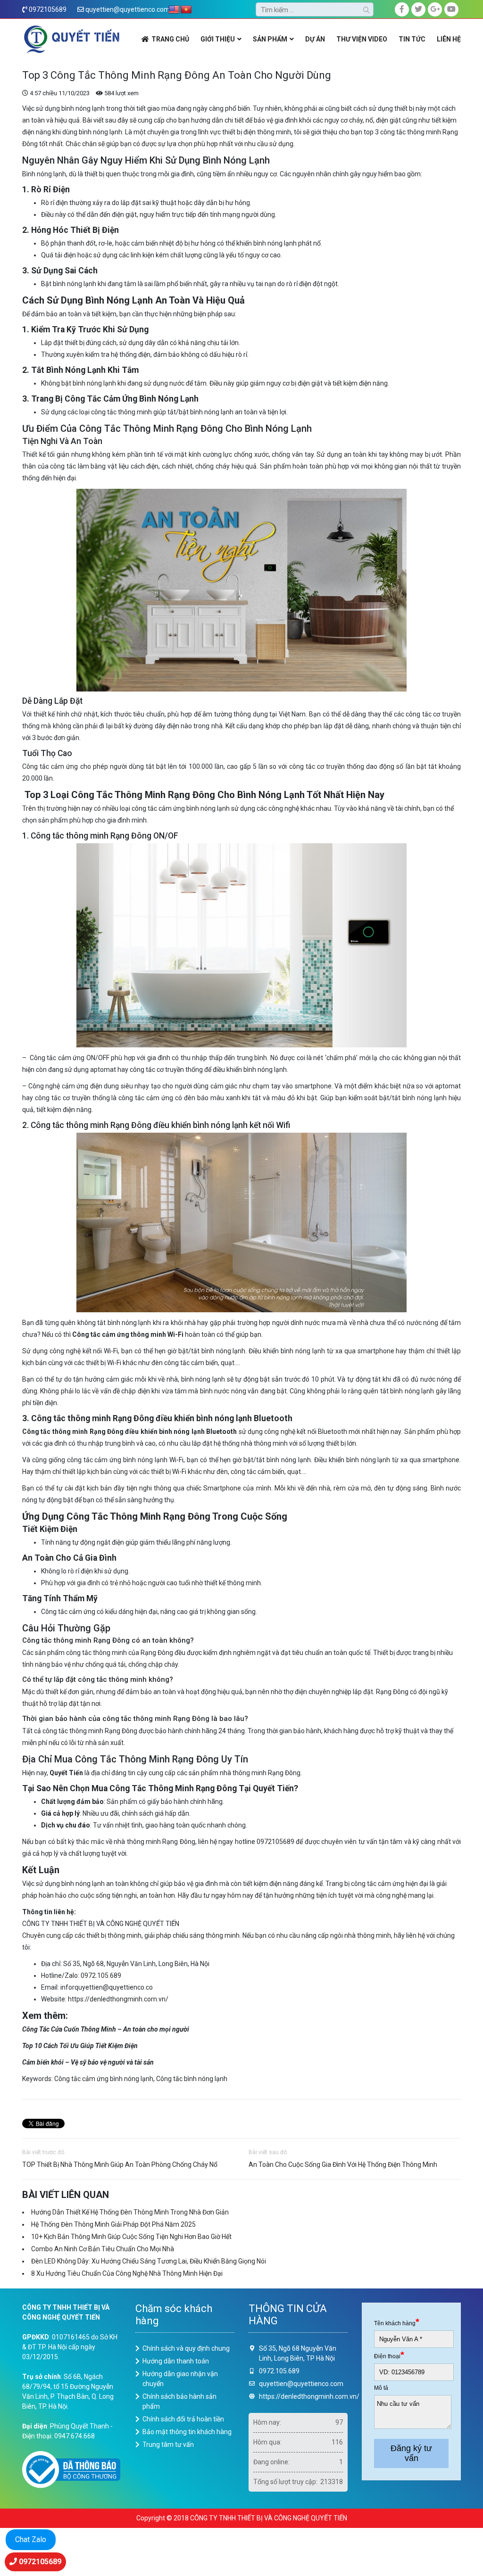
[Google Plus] (435, 9)
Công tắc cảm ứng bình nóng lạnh (104, 2079)
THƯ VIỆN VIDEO (362, 39)
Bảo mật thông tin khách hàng (187, 2432)
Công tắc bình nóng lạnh (192, 2079)
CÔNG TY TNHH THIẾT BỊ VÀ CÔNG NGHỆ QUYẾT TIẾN (101, 1924)
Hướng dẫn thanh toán (176, 2361)
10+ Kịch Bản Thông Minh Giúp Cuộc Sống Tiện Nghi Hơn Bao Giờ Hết (131, 2237)
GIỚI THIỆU (218, 39)
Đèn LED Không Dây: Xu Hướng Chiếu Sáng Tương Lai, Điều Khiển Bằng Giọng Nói (149, 2261)
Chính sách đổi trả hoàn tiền (183, 2419)
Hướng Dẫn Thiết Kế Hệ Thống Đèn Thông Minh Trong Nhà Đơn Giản (130, 2212)
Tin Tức (412, 39)
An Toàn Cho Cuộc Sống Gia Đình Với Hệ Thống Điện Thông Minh (343, 2164)
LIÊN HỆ (449, 39)
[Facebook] (402, 9)
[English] (174, 10)
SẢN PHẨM (270, 39)
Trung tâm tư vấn (168, 2444)
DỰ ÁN (315, 39)
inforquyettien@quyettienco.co (107, 1987)
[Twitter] (418, 9)
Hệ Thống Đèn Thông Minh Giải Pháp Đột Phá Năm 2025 (113, 2224)
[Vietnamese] (186, 10)
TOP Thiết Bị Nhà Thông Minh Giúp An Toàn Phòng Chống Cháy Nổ (120, 2164)
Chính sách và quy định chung (186, 2348)
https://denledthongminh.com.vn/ (118, 1999)
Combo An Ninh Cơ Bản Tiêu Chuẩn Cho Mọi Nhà (103, 2249)
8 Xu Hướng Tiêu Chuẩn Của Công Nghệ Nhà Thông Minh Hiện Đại (127, 2273)
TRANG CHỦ (170, 39)
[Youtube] (451, 9)
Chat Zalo (31, 2539)
